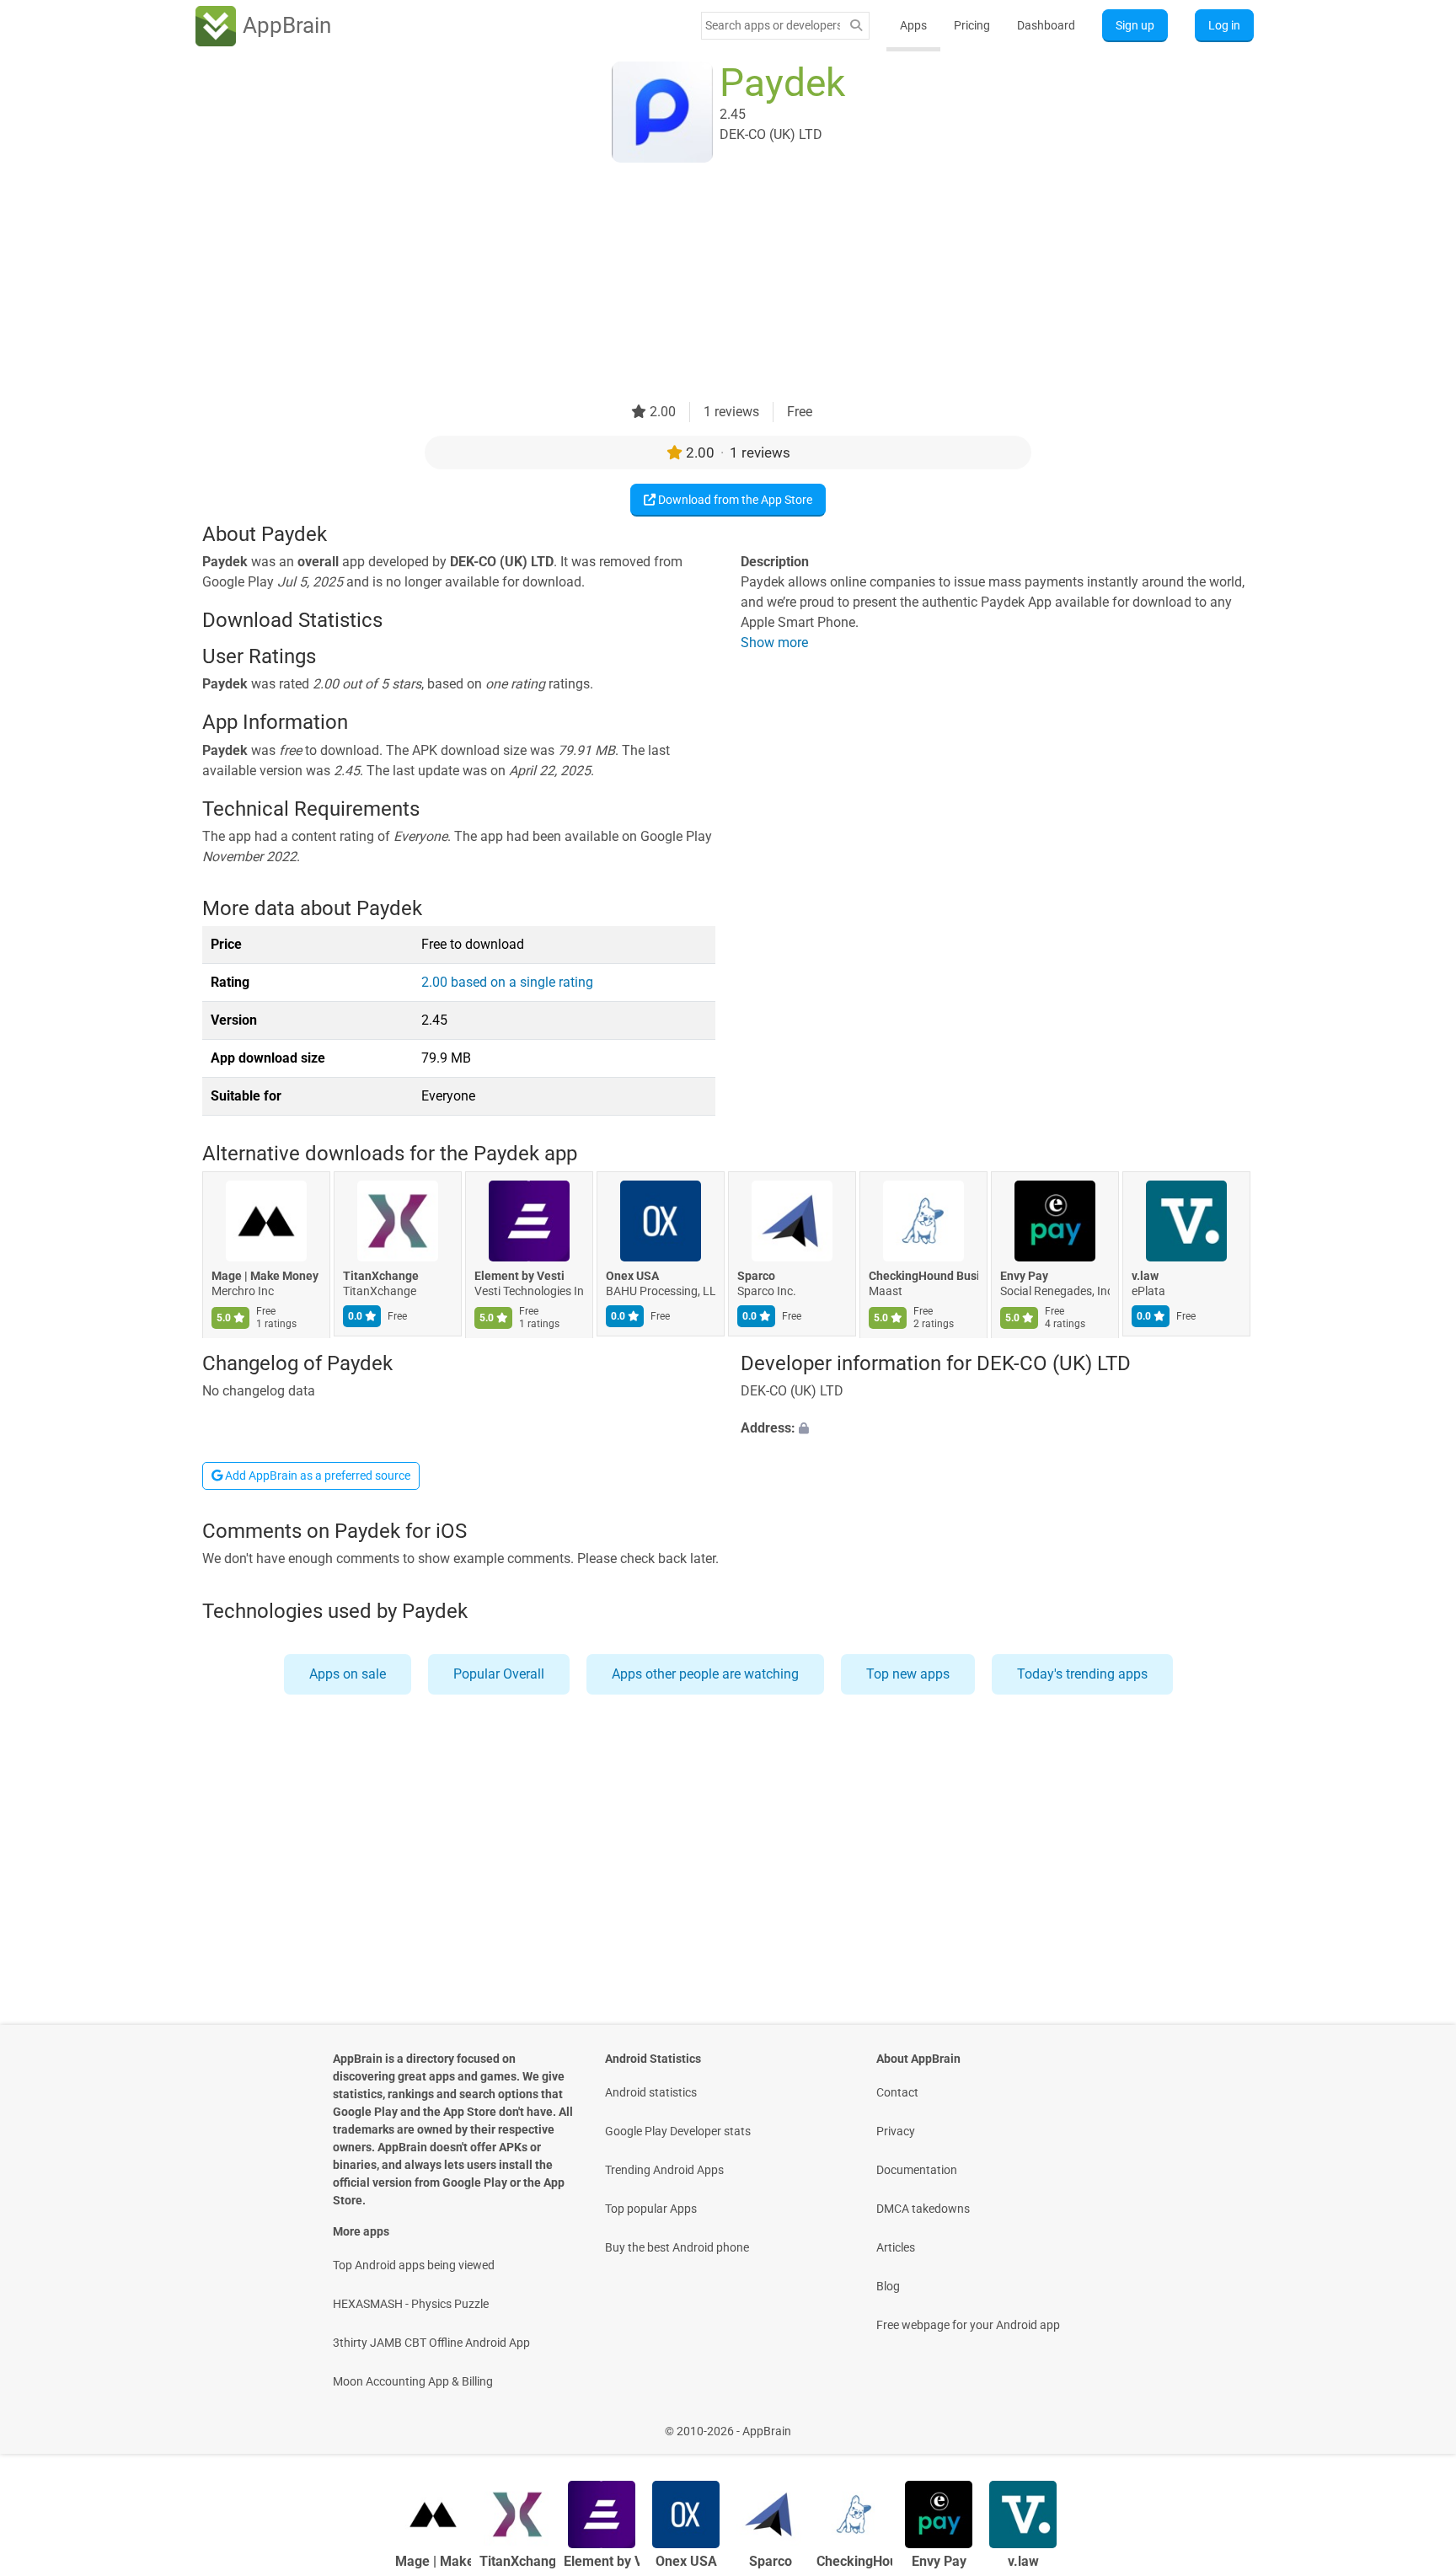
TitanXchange (381, 1277)
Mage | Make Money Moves (266, 1277)
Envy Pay (1024, 1277)
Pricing (972, 25)
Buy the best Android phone (677, 2247)
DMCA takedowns (923, 2209)
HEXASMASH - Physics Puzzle (411, 2304)
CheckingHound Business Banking (923, 1277)
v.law (1145, 1277)
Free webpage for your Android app (968, 2325)
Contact (897, 2092)
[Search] (856, 26)
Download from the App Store (734, 500)
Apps (913, 25)
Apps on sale (348, 1674)
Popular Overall (499, 1674)
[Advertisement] (708, 284)
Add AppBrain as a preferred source (316, 1475)
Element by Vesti (519, 1277)
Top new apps (908, 1674)
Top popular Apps (651, 2209)
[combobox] (773, 25)
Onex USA (632, 1277)
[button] (997, 1428)
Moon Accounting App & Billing (413, 2381)
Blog (888, 2286)
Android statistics (651, 2092)
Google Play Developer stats (678, 2131)
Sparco (756, 1277)
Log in (1224, 25)
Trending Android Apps (664, 2170)
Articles (896, 2247)
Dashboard (1046, 25)
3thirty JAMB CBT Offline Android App (431, 2343)
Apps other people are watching (705, 1674)
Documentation (917, 2170)
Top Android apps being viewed (414, 2265)
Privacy (896, 2131)
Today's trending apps (1082, 1674)
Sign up (1135, 25)
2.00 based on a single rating (507, 982)
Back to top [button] (1414, 2422)
